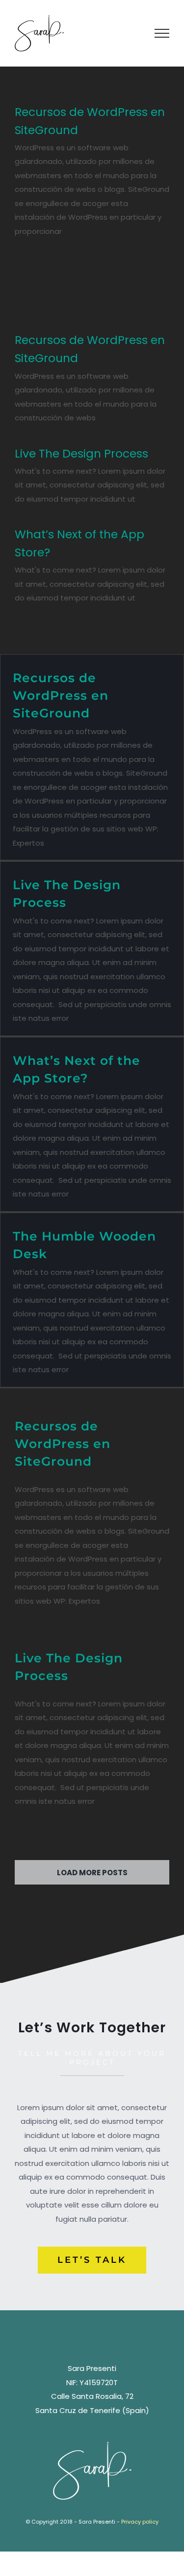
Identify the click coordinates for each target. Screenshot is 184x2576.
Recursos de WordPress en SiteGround (61, 695)
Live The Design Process (81, 454)
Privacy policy (140, 2522)
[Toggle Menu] (162, 33)
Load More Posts (92, 1873)
